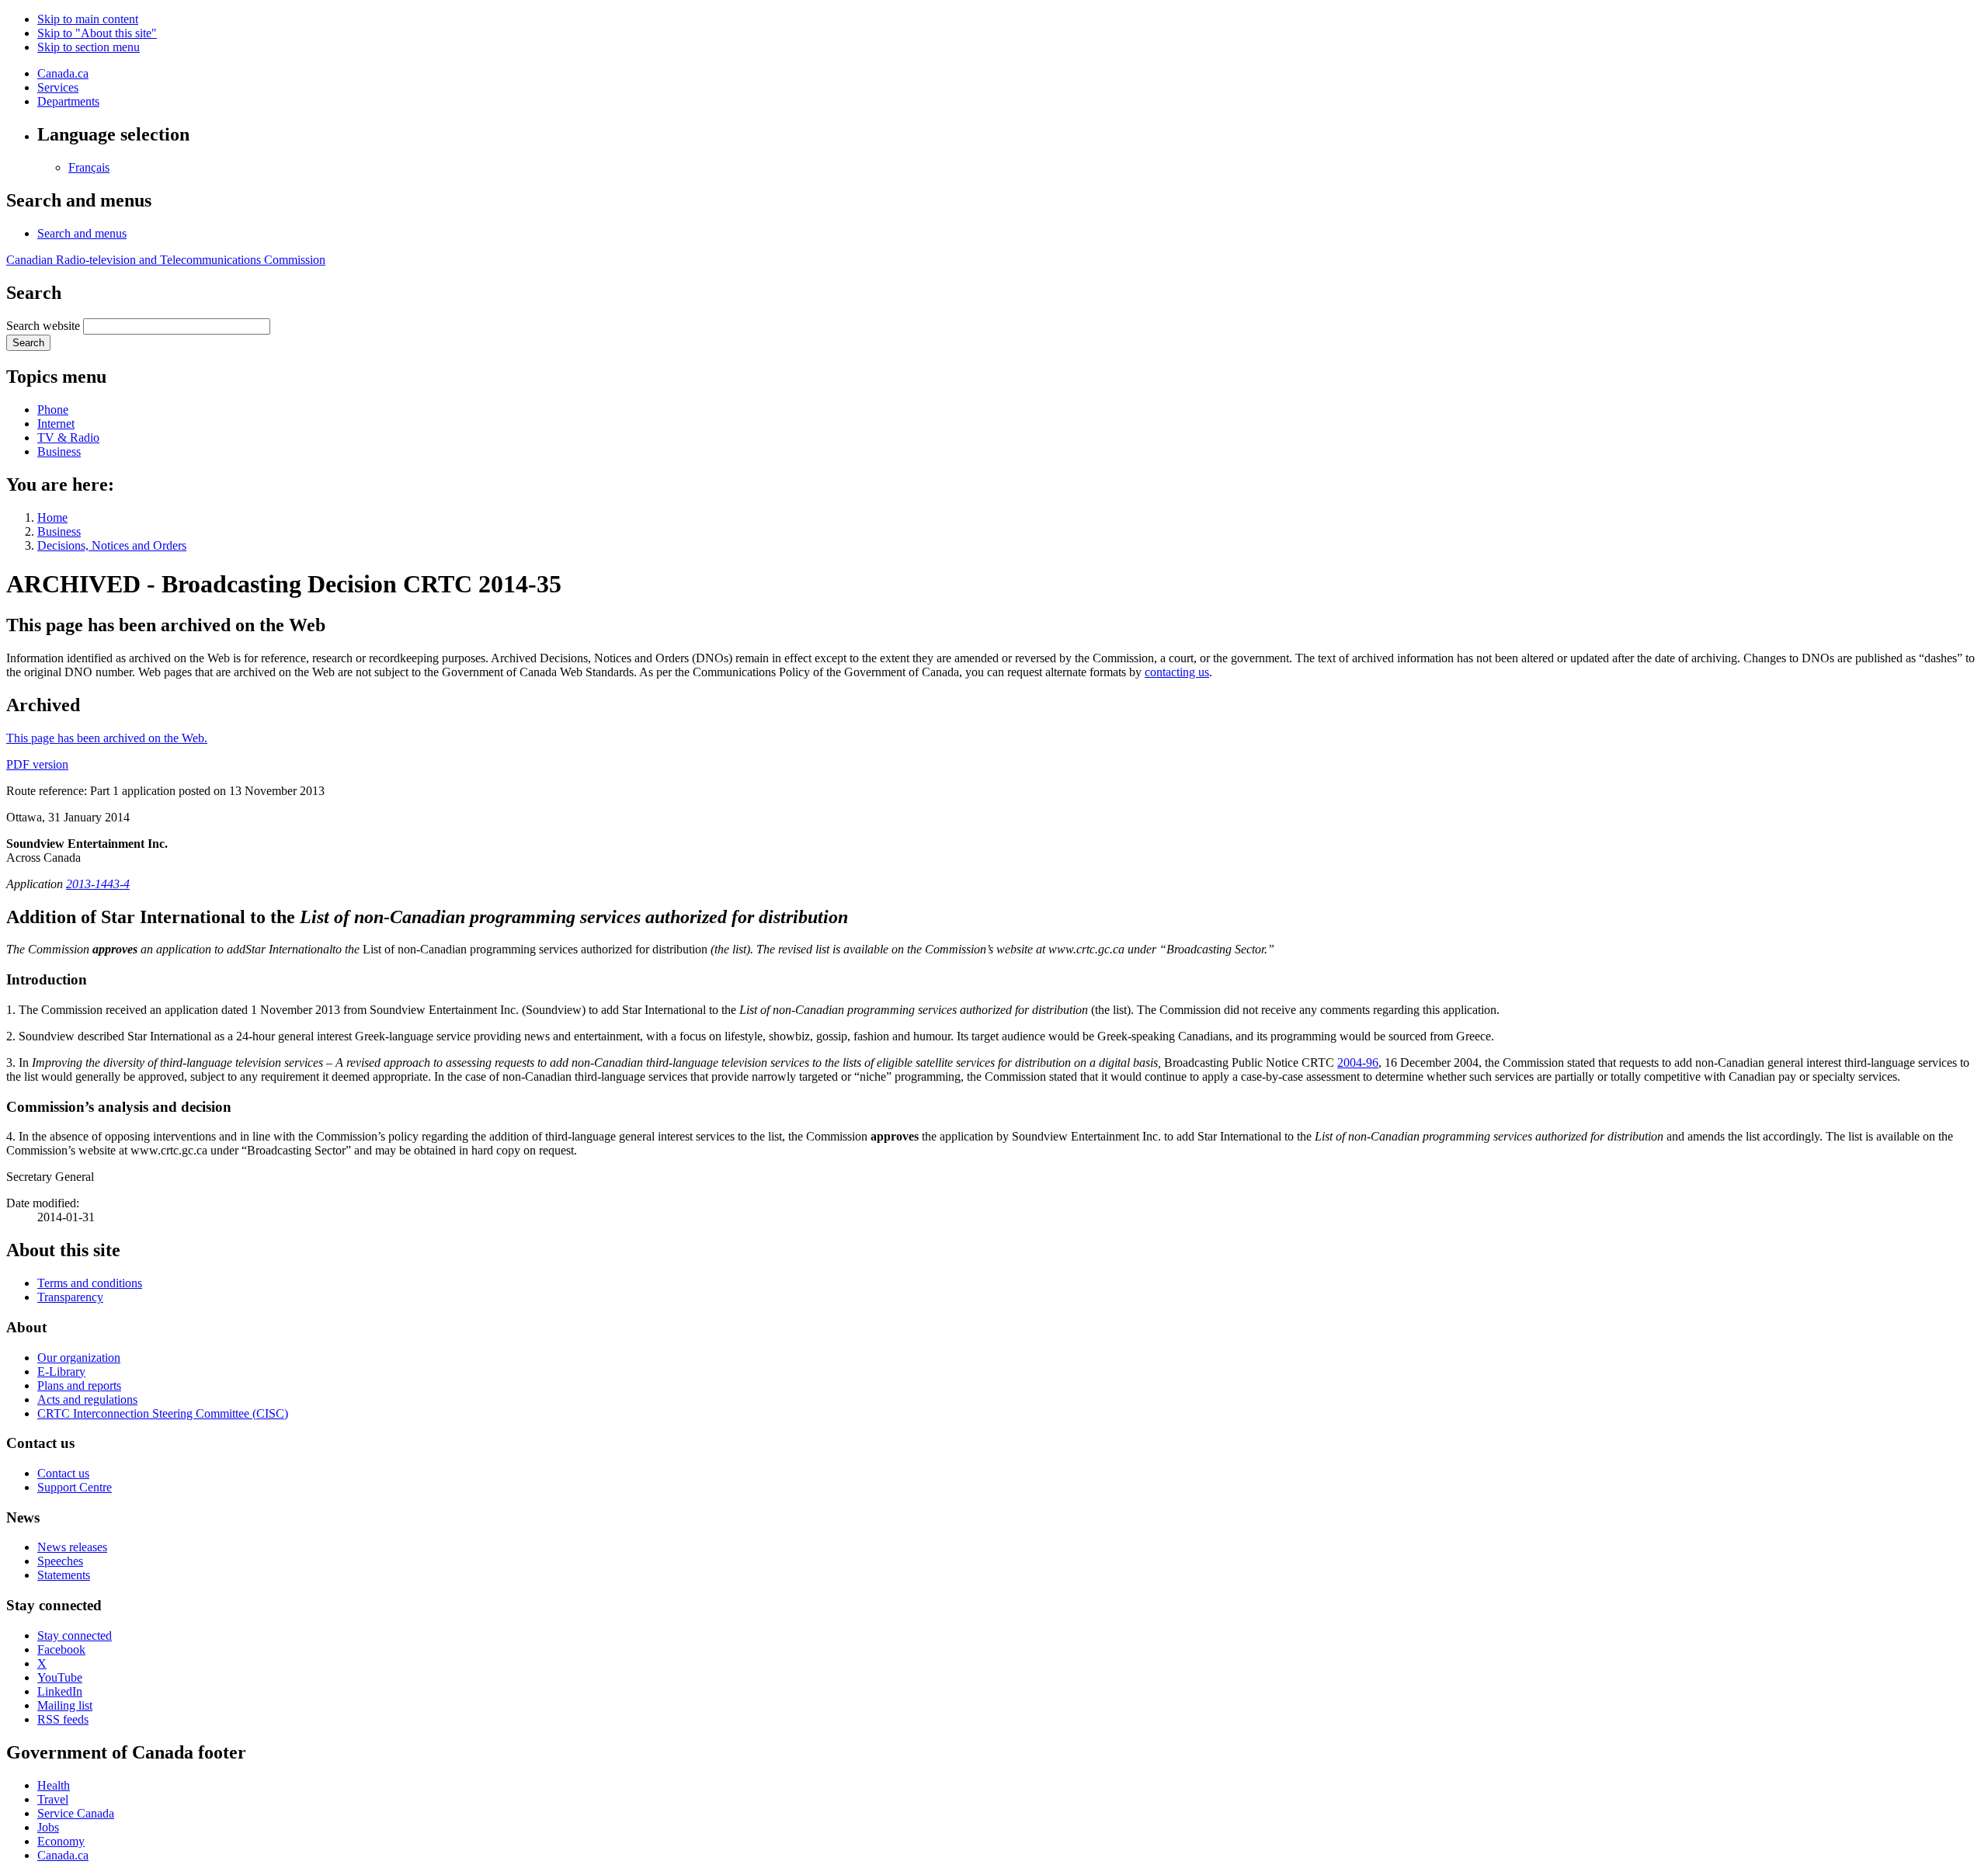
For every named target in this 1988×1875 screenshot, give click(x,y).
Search (28, 343)
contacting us (1177, 672)
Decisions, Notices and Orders (112, 545)
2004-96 (1358, 1062)
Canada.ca (63, 73)
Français (89, 167)
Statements (64, 1575)
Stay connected (75, 1635)
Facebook (61, 1649)
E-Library (61, 1372)
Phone (53, 410)
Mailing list (65, 1705)
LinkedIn (60, 1691)
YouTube (60, 1677)
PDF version (37, 764)
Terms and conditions (90, 1283)
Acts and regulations (87, 1399)
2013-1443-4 (98, 884)
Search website (43, 326)
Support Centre (75, 1487)
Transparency (70, 1297)
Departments (68, 101)
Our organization (79, 1358)
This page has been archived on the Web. (107, 738)
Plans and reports (79, 1385)
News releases (72, 1547)
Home (52, 517)
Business (59, 451)
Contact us (63, 1473)
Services (58, 87)
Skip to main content (88, 19)
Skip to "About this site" (97, 33)
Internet (56, 424)
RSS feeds (63, 1719)
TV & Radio (68, 437)
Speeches (60, 1561)
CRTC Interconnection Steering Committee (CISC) (163, 1413)
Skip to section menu (89, 47)
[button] (82, 233)
